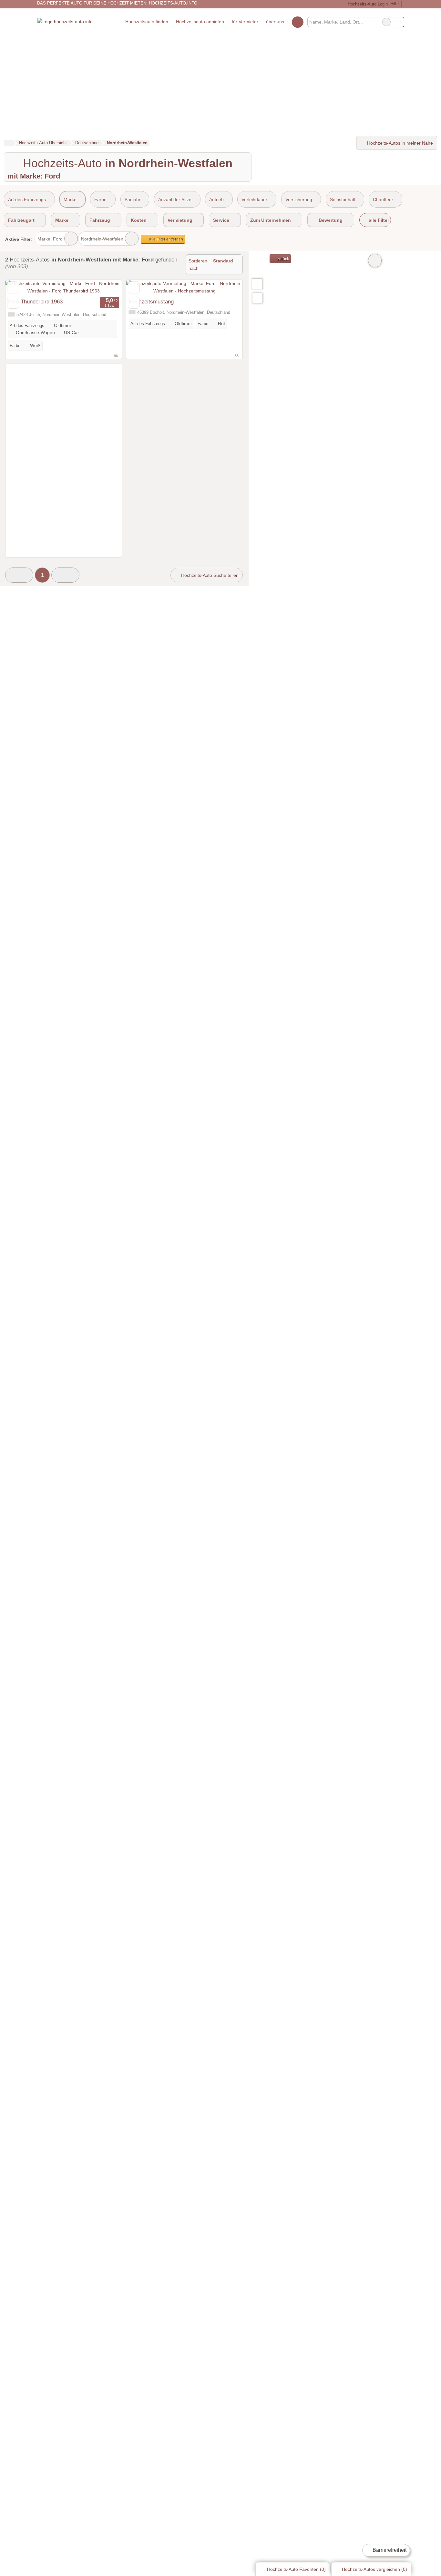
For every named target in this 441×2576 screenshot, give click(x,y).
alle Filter (378, 220)
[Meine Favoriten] (297, 22)
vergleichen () (374, 2569)
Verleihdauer (254, 199)
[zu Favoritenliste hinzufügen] (13, 287)
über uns (275, 22)
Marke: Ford (50, 239)
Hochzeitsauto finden (147, 22)
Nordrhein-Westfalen (102, 239)
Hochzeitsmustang (151, 302)
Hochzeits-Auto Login (367, 4)
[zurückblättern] (22, 287)
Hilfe (395, 4)
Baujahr (133, 199)
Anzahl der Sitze (175, 199)
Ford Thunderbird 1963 (35, 302)
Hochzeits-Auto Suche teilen (209, 575)
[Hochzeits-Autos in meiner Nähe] (257, 298)
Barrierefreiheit (389, 2550)
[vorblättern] (106, 287)
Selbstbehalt (343, 199)
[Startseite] (8, 143)
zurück (283, 259)
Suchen (399, 22)
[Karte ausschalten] (375, 261)
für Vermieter (245, 22)
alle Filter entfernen (166, 239)
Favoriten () (296, 2569)
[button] (19, 575)
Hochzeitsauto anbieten (200, 22)
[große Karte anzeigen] (257, 283)
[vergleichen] (13, 303)
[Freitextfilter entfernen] (386, 22)
